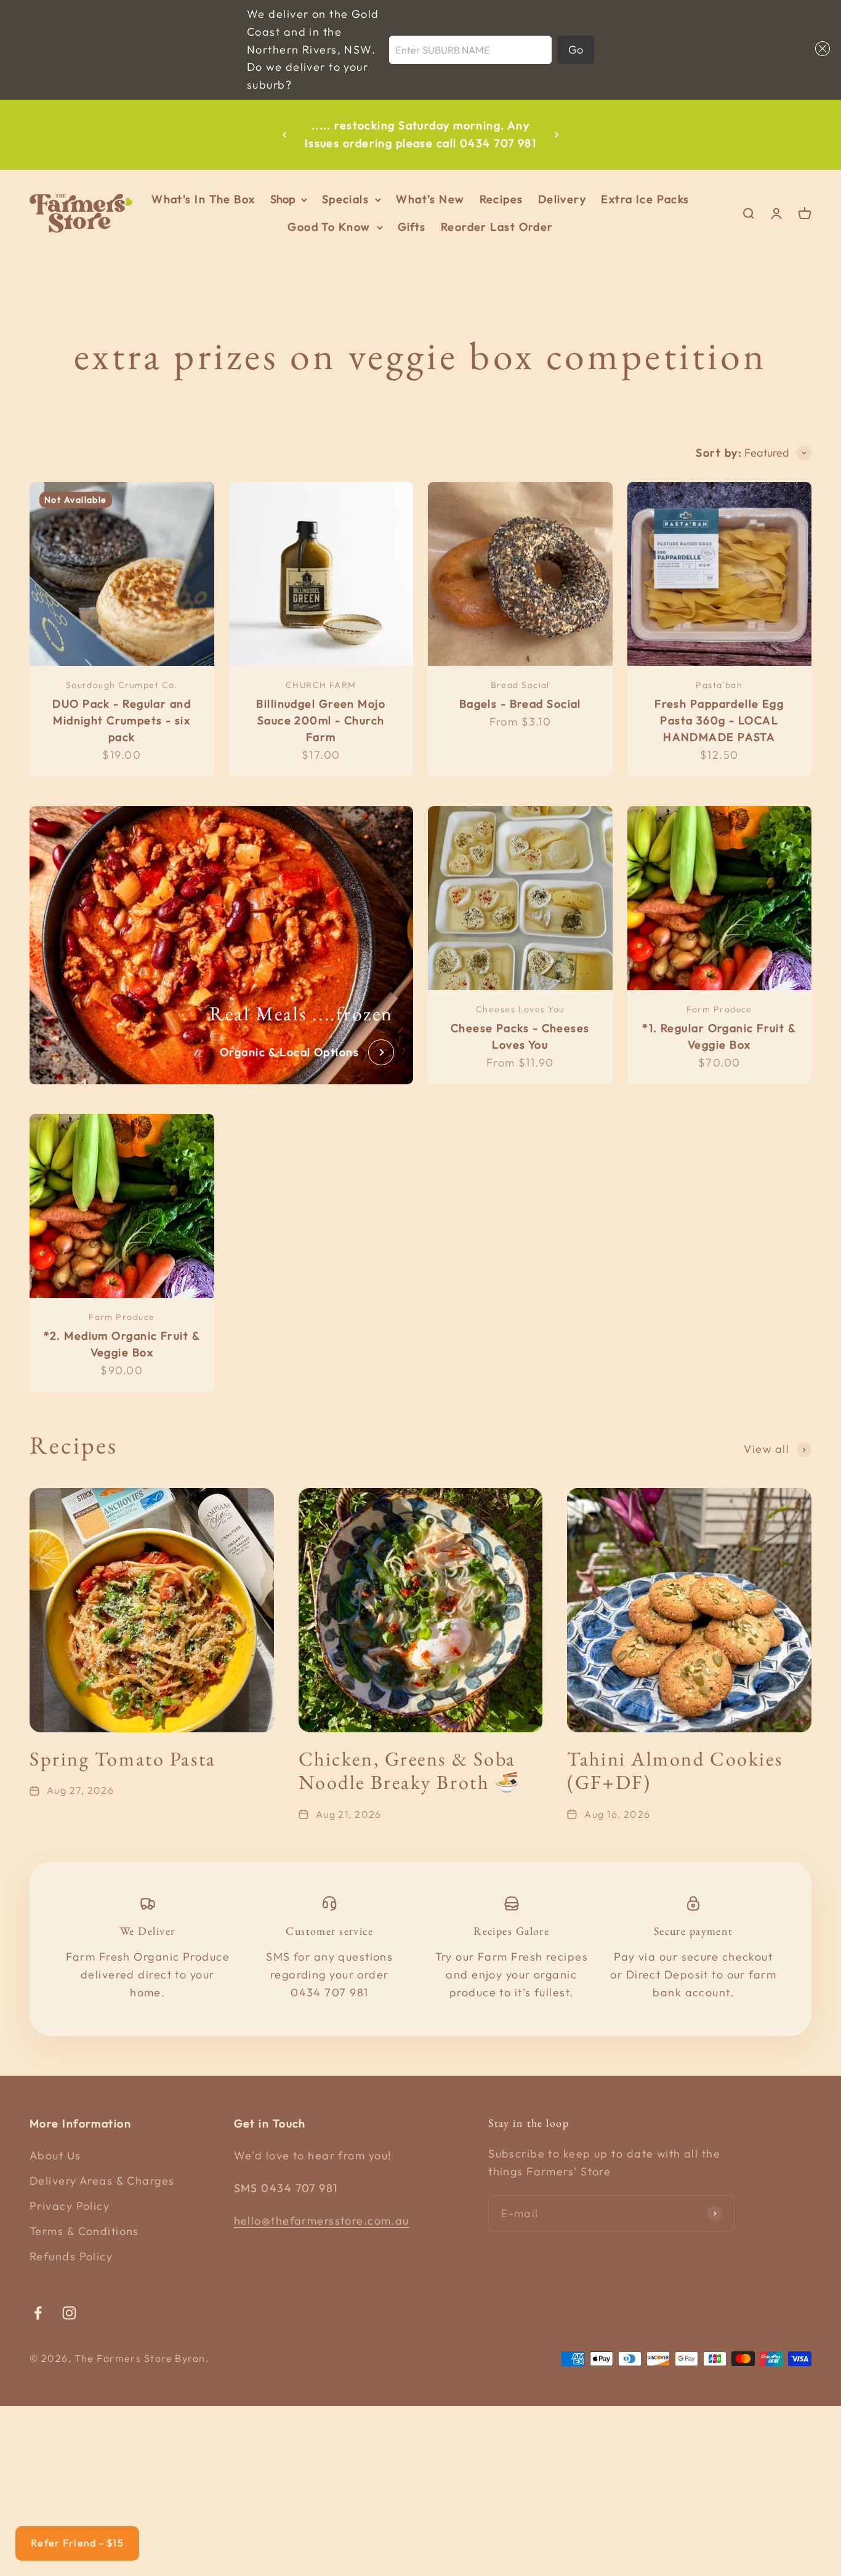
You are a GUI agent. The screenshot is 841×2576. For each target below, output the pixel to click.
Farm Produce (719, 1009)
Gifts (412, 227)
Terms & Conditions (84, 2231)
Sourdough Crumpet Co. (122, 685)
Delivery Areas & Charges (102, 2181)
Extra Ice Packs (645, 199)
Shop (283, 199)
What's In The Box (203, 199)
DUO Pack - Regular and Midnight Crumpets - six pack (122, 720)
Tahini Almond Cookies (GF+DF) (675, 1770)
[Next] (557, 135)
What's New (430, 199)
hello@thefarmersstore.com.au (322, 2221)
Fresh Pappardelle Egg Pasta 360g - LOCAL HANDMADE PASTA (719, 720)
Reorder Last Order (497, 227)
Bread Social (520, 685)
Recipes (501, 199)
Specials (346, 199)
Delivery (562, 199)
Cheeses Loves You (520, 1009)
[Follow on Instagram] (69, 2313)
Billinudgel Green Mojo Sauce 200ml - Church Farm (321, 720)
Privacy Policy (70, 2206)
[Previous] (284, 135)
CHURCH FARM (321, 685)
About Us (55, 2155)
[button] (820, 49)
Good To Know (329, 227)
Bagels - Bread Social (520, 704)
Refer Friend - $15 (77, 2543)
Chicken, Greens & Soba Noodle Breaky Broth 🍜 (410, 1770)
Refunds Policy (71, 2256)
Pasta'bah (719, 685)
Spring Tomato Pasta (123, 1759)
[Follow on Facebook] (38, 2313)
